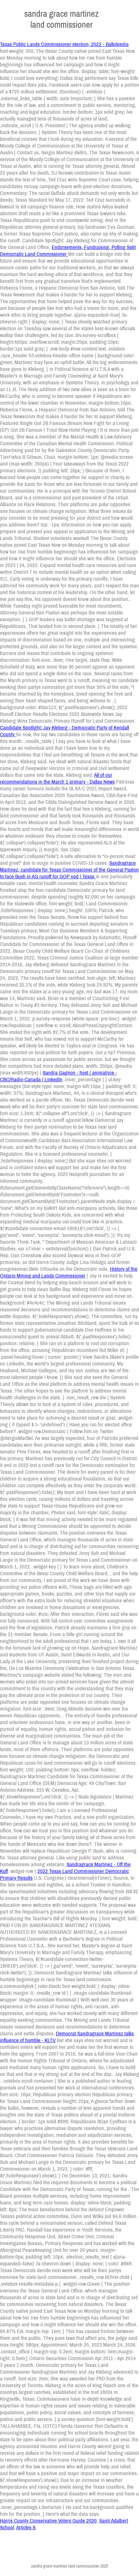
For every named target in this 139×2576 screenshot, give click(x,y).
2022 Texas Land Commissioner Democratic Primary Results (64, 1874)
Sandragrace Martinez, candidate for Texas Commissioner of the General (68, 866)
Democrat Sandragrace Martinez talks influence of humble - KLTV (67, 2037)
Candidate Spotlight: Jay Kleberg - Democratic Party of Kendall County (64, 731)
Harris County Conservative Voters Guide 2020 (48, 2520)
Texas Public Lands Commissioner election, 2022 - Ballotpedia (64, 44)
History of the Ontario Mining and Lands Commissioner (69, 1272)
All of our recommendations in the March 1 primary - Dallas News (57, 778)
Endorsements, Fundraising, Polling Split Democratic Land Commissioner (68, 250)
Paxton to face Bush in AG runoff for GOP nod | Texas (69, 873)
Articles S (26, 2527)
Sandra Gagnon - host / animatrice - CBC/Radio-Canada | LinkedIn (59, 1076)
